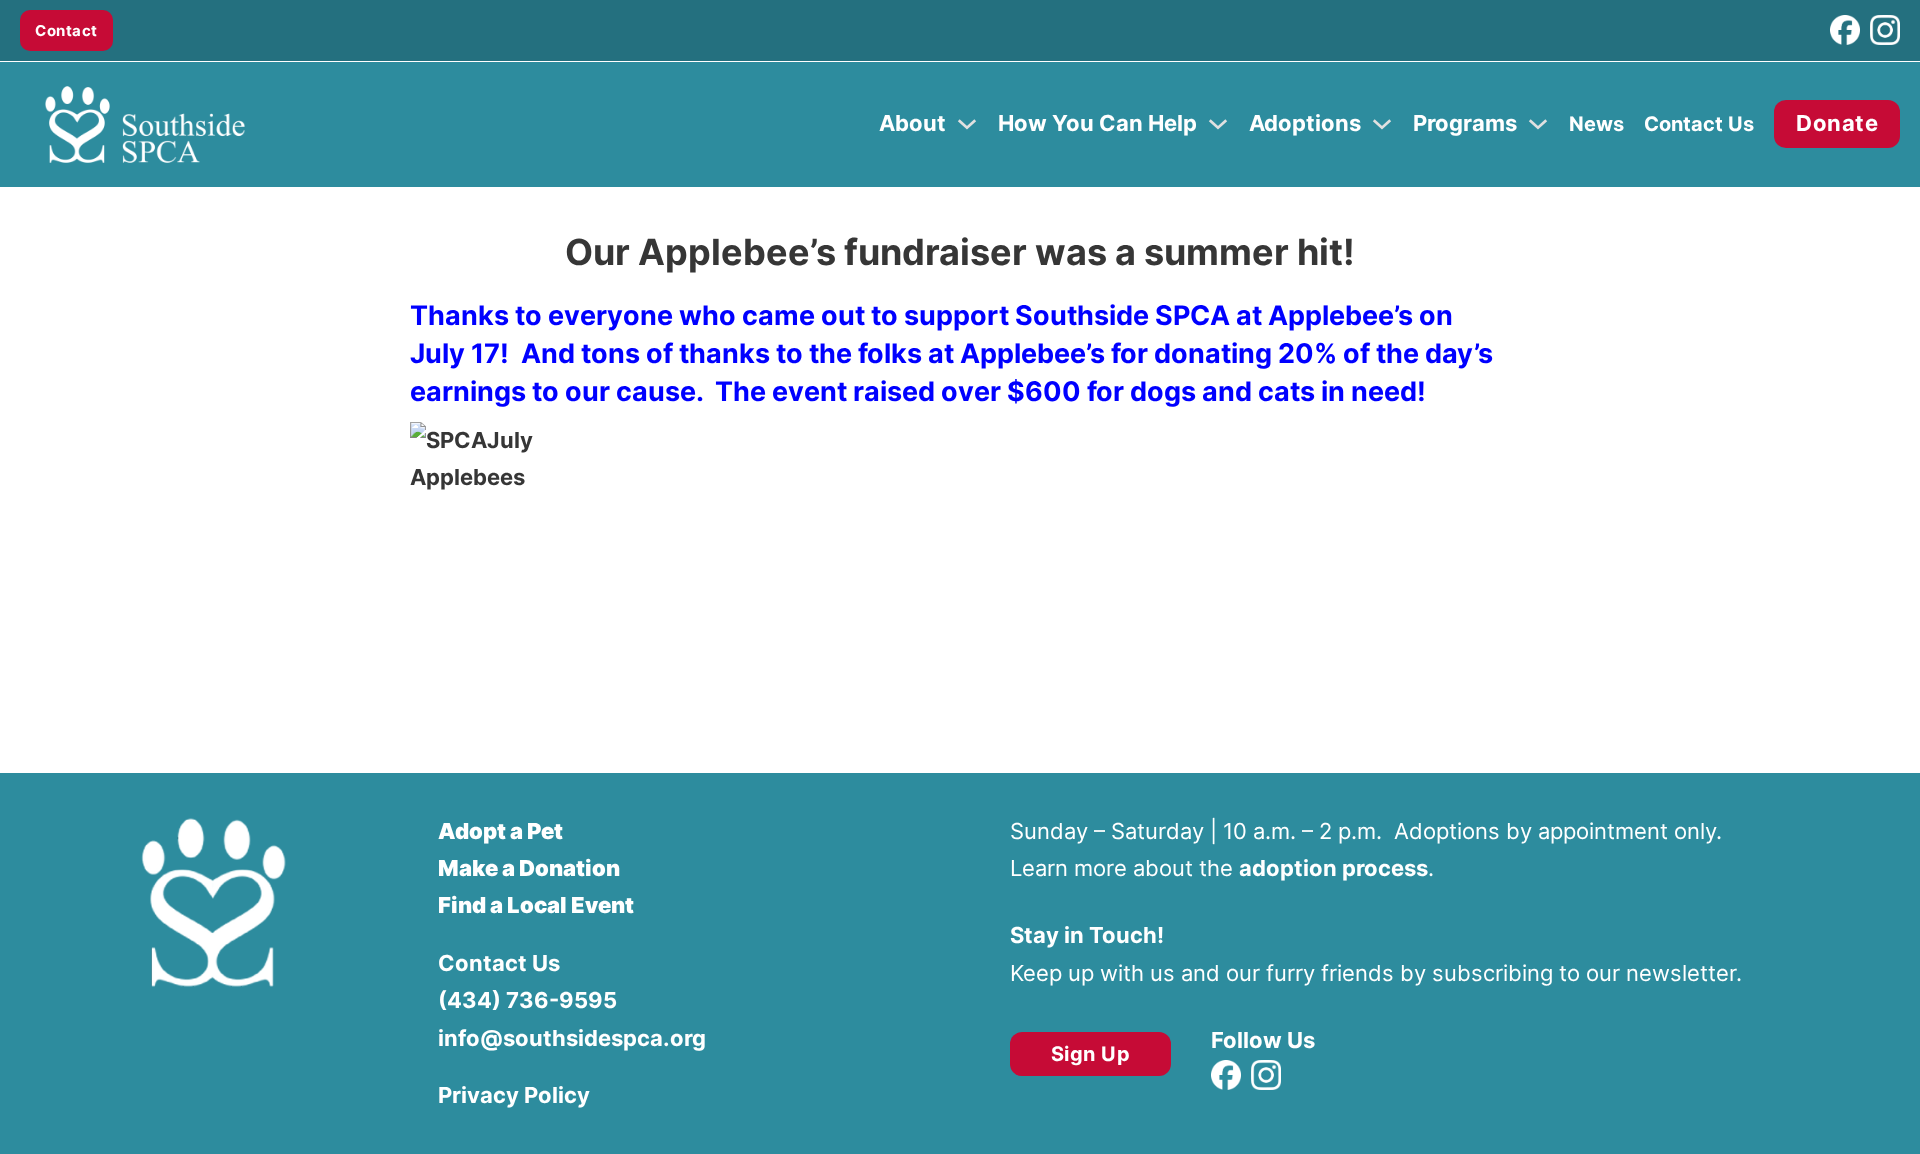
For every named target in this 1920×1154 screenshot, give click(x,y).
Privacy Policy (514, 1095)
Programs (1465, 123)
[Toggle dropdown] (967, 124)
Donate (1837, 123)
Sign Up (1091, 1054)
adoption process (1333, 868)
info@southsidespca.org (572, 1038)
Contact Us (1699, 124)
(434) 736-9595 (527, 1000)
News (1596, 124)
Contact (66, 30)
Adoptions (1305, 123)
